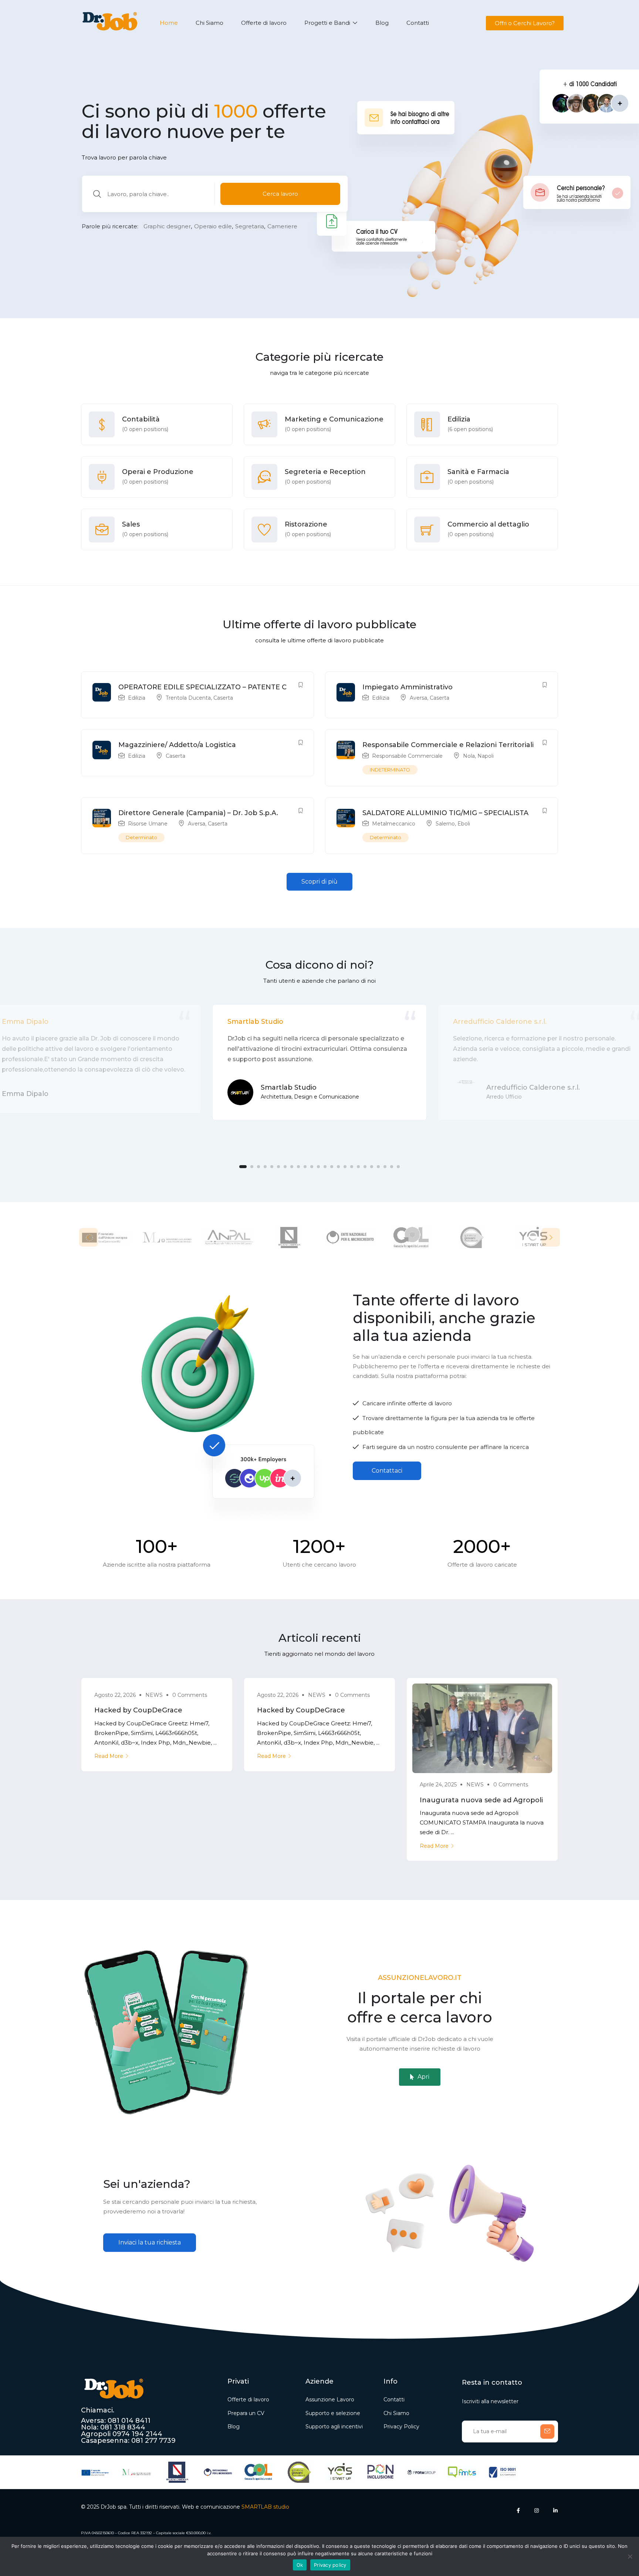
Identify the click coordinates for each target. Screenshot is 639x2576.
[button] (524, 23)
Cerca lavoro (280, 194)
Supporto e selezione (333, 2413)
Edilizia (137, 698)
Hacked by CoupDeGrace (138, 1710)
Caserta (223, 698)
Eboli (464, 824)
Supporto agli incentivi (334, 2427)
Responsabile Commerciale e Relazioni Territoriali (448, 745)
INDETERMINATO (390, 770)
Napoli (486, 756)
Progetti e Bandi (328, 23)
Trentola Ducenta (188, 698)
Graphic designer (167, 226)
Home (169, 23)
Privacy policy (330, 2565)
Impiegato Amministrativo (408, 687)
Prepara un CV (246, 2413)
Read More (109, 1756)
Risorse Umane (148, 824)
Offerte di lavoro (264, 23)
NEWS (154, 1695)
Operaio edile (213, 226)
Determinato (141, 837)
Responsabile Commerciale (407, 756)
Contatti (418, 23)
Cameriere (282, 226)
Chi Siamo (209, 23)
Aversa (418, 698)
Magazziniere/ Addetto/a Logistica (177, 745)
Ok (300, 2565)
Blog (382, 23)
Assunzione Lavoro (330, 2400)
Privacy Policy (401, 2427)
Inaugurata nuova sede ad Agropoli (481, 1800)
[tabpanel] (319, 1062)
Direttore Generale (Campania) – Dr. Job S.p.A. (198, 813)
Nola (469, 756)
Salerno (445, 824)
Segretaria (250, 226)
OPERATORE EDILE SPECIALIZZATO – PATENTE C (202, 687)
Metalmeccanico (394, 824)
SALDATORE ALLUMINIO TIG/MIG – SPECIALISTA (445, 813)
